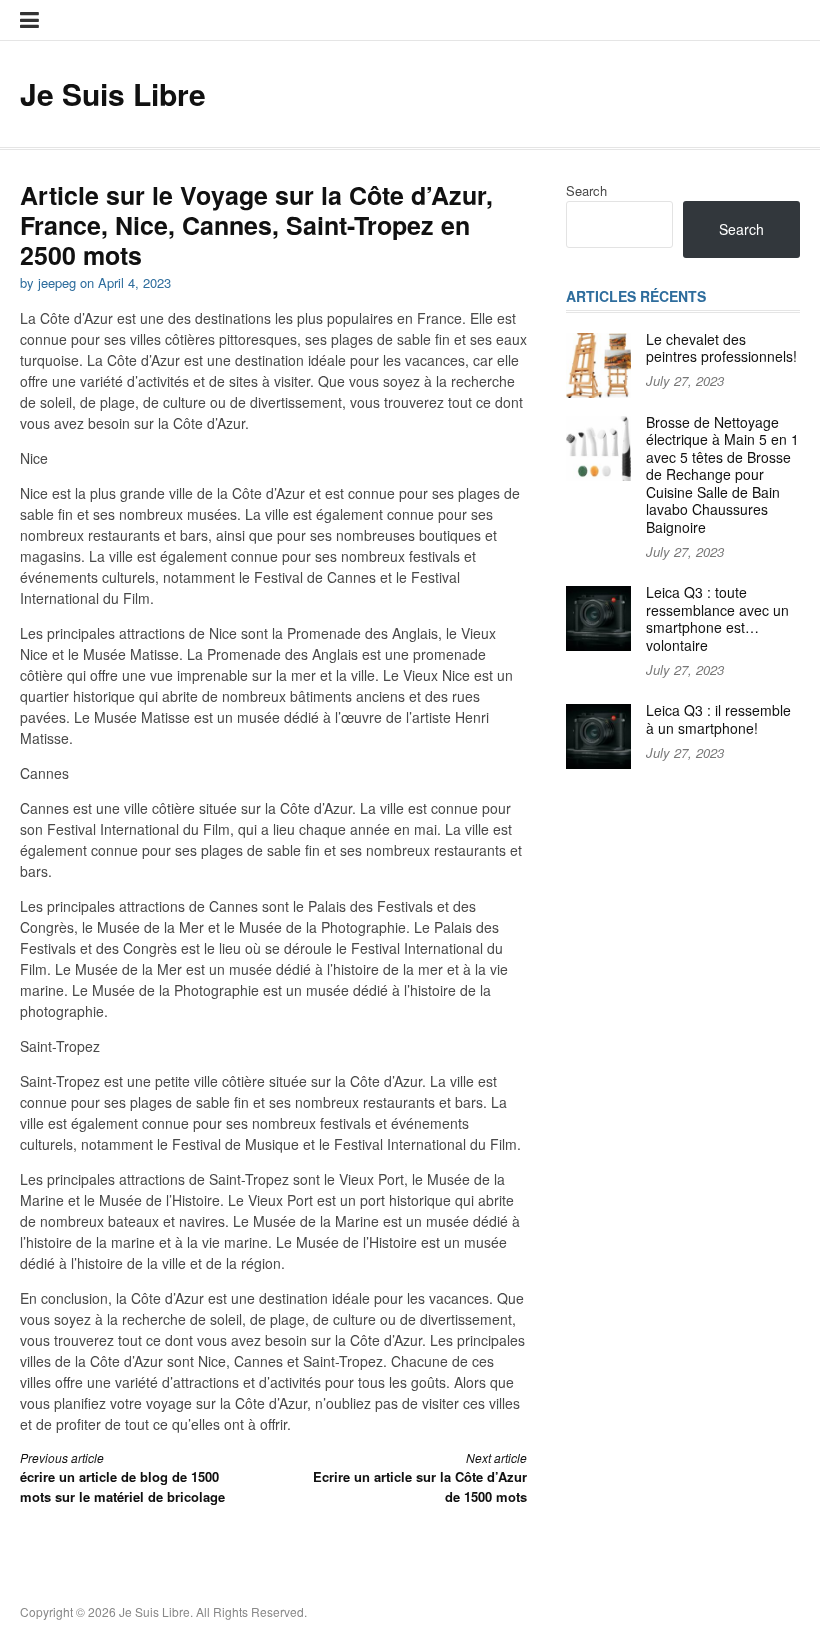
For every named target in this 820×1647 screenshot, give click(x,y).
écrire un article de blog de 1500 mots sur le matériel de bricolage (122, 1477)
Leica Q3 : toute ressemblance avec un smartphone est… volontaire (717, 618)
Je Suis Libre (113, 93)
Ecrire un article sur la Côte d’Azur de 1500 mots (420, 1477)
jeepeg (57, 282)
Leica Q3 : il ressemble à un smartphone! (718, 719)
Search (586, 190)
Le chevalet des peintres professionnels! (721, 348)
